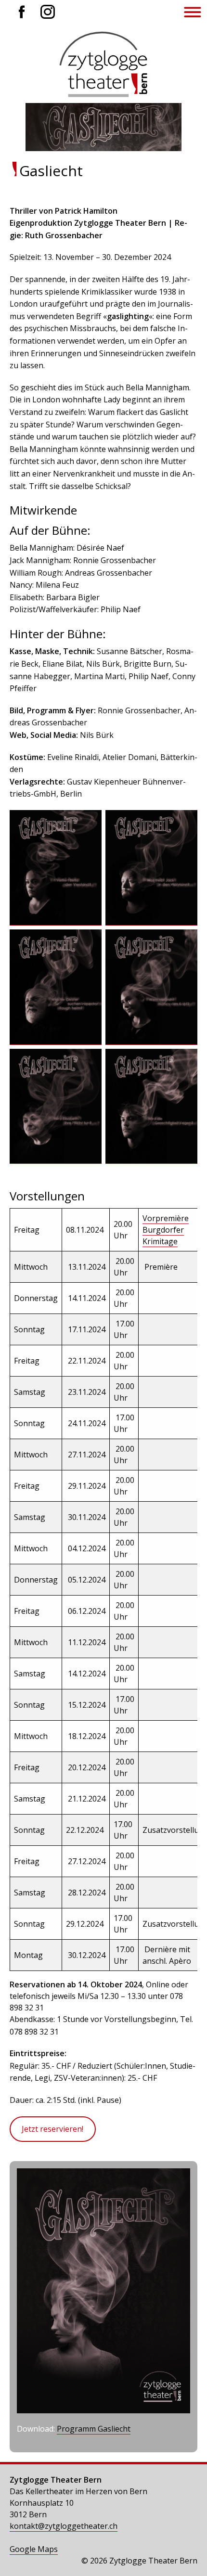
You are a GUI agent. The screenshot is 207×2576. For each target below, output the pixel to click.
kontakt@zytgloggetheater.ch (64, 2526)
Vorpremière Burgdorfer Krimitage (166, 1230)
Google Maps (34, 2549)
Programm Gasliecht (94, 2429)
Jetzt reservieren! (52, 2129)
